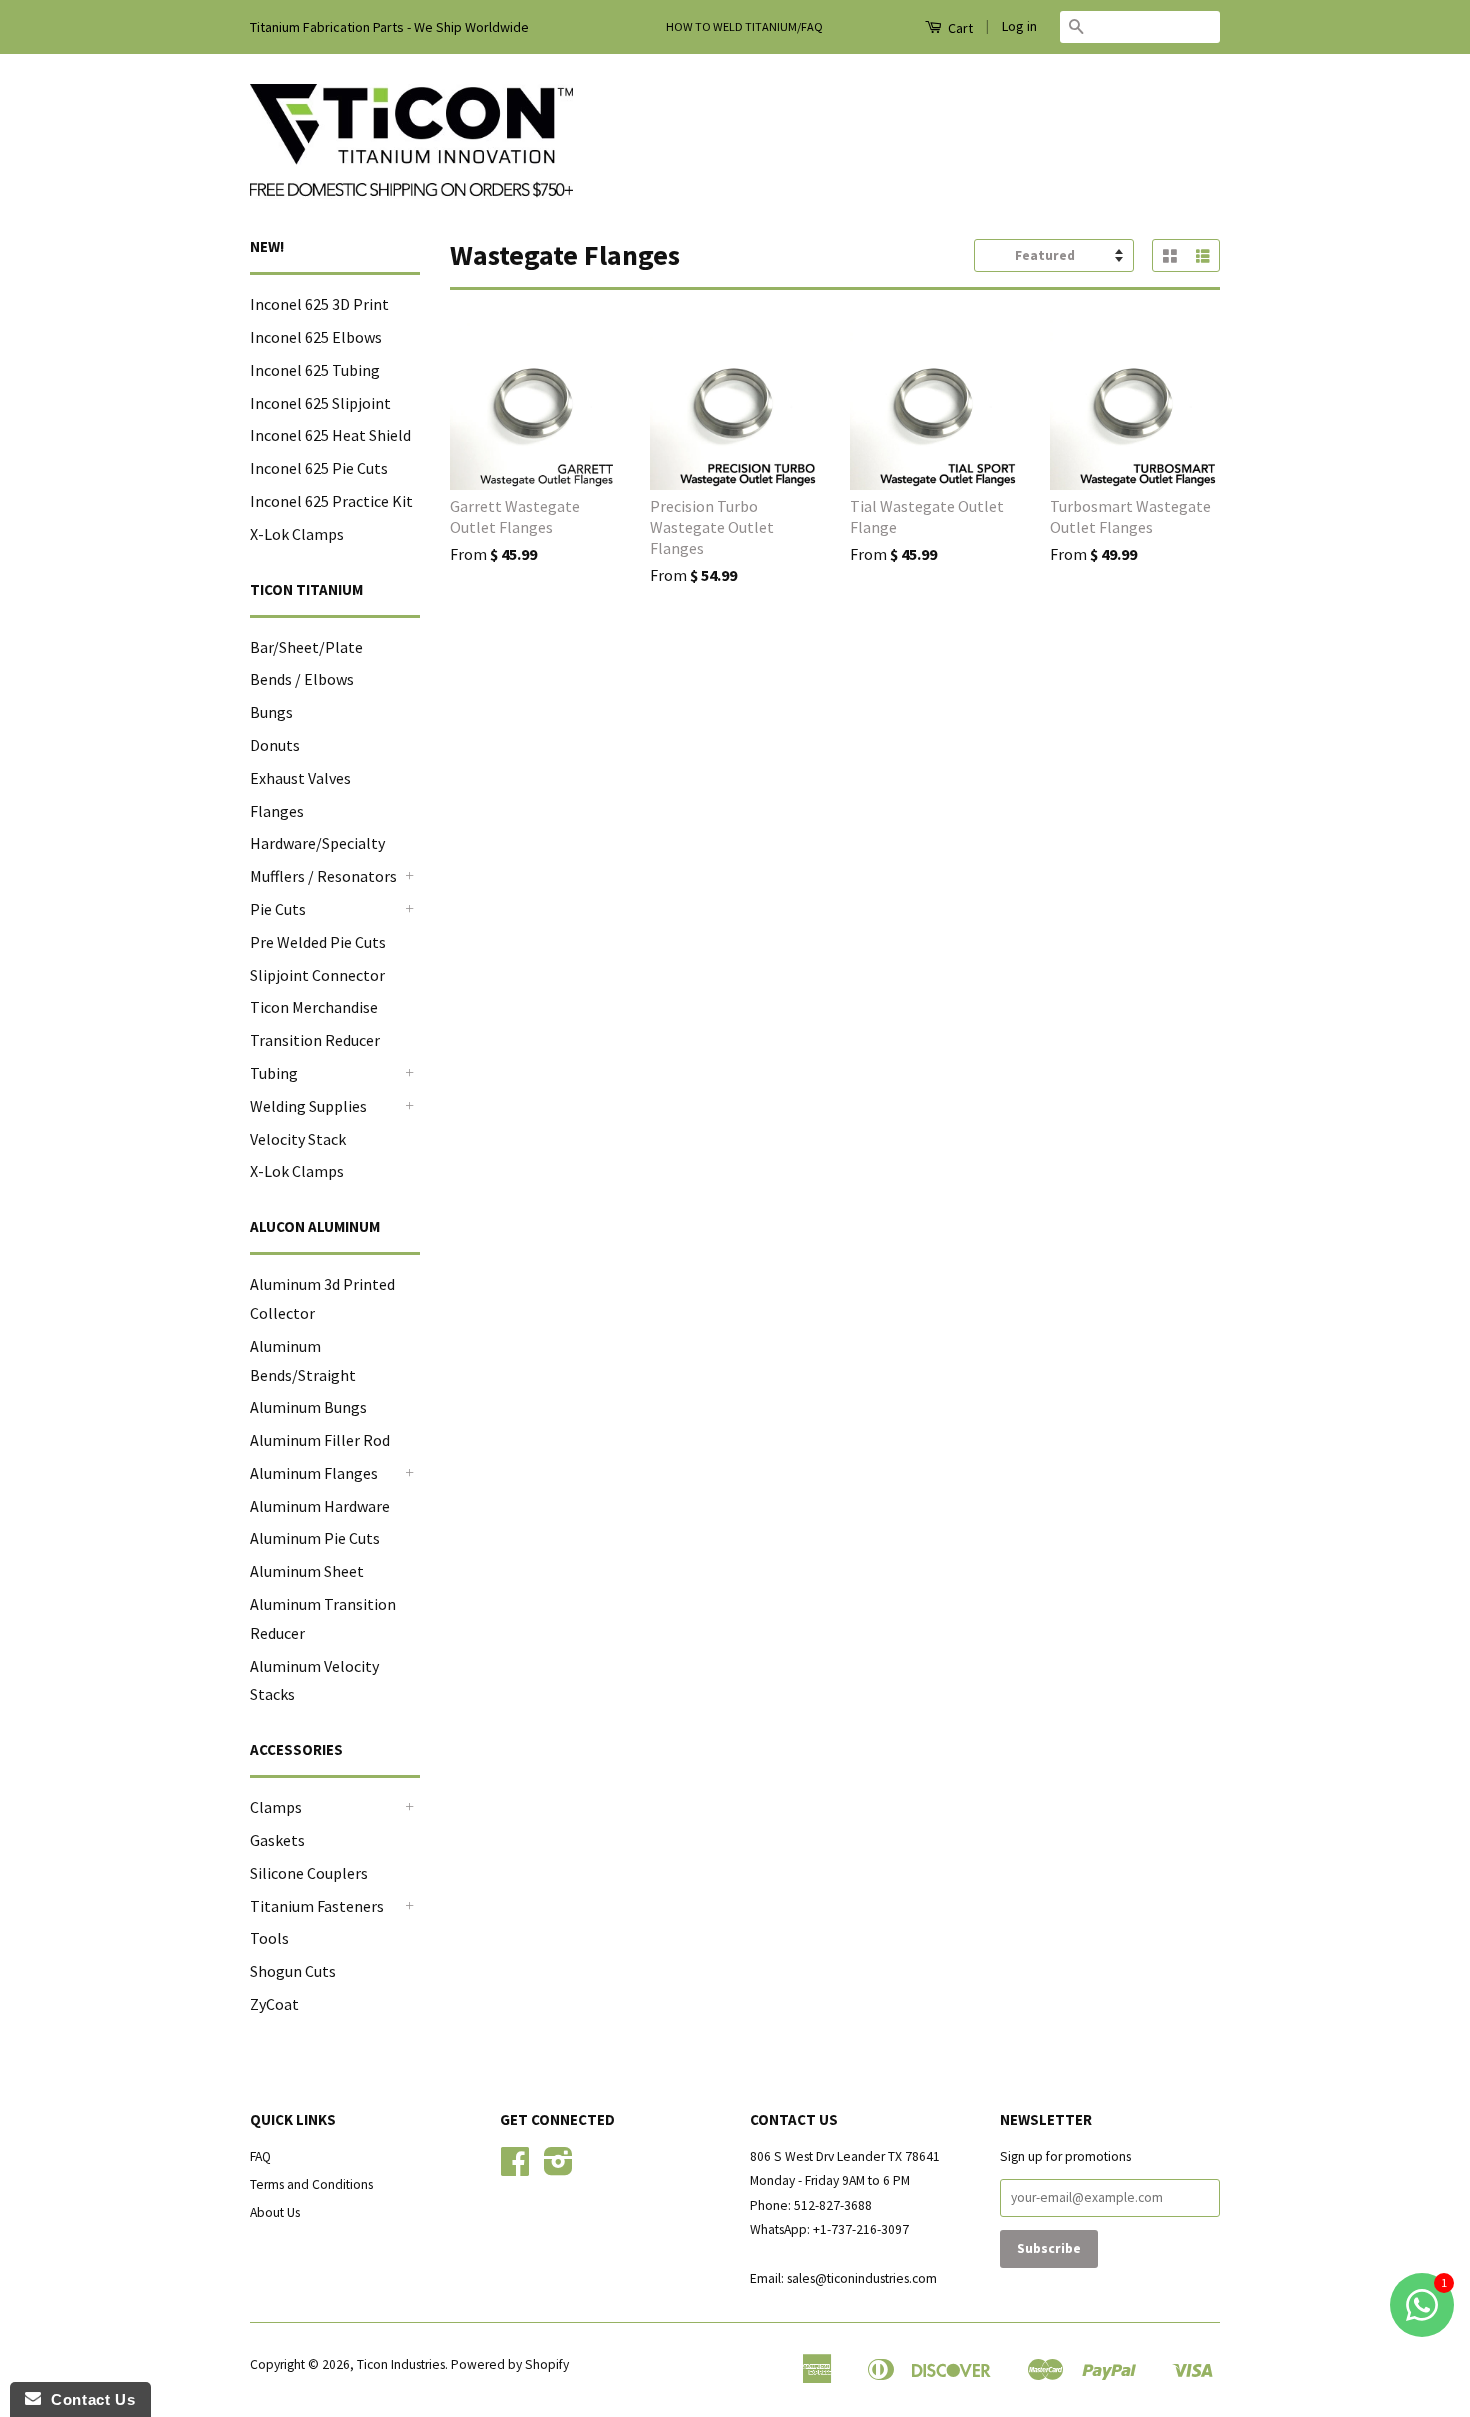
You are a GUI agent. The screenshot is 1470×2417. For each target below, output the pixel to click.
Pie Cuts (278, 909)
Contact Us (88, 2399)
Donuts (275, 745)
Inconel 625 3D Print (319, 304)
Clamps (276, 1807)
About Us (275, 2212)
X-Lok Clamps (297, 534)
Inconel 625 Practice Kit (331, 501)
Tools (269, 1938)
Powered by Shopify (510, 2364)
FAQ (260, 2156)
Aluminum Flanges (314, 1473)
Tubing (274, 1073)
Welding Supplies (308, 1106)
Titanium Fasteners (317, 1906)
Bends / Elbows (302, 679)
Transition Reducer (315, 1040)
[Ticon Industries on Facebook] (515, 2168)
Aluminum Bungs (308, 1407)
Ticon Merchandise (314, 1007)
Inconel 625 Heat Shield (330, 435)
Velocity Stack (298, 1139)
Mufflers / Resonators (323, 876)
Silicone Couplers (309, 1873)
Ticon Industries (401, 2364)
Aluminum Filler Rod (320, 1440)
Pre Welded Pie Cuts (318, 942)
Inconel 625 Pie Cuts (319, 468)
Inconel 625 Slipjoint (320, 403)
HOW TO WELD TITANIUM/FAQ (744, 26)
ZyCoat (274, 2004)
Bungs (271, 712)
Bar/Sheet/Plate (306, 647)
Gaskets (277, 1840)
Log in (1019, 26)
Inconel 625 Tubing (315, 370)
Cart (959, 28)
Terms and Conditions (311, 2184)
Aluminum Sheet (307, 1571)
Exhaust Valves (300, 778)
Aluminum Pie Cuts (315, 1538)
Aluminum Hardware (320, 1506)
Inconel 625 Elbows (316, 337)
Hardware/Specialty (317, 843)
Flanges (277, 811)
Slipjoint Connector (317, 975)
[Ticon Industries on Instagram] (558, 2168)
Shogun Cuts (293, 1971)
